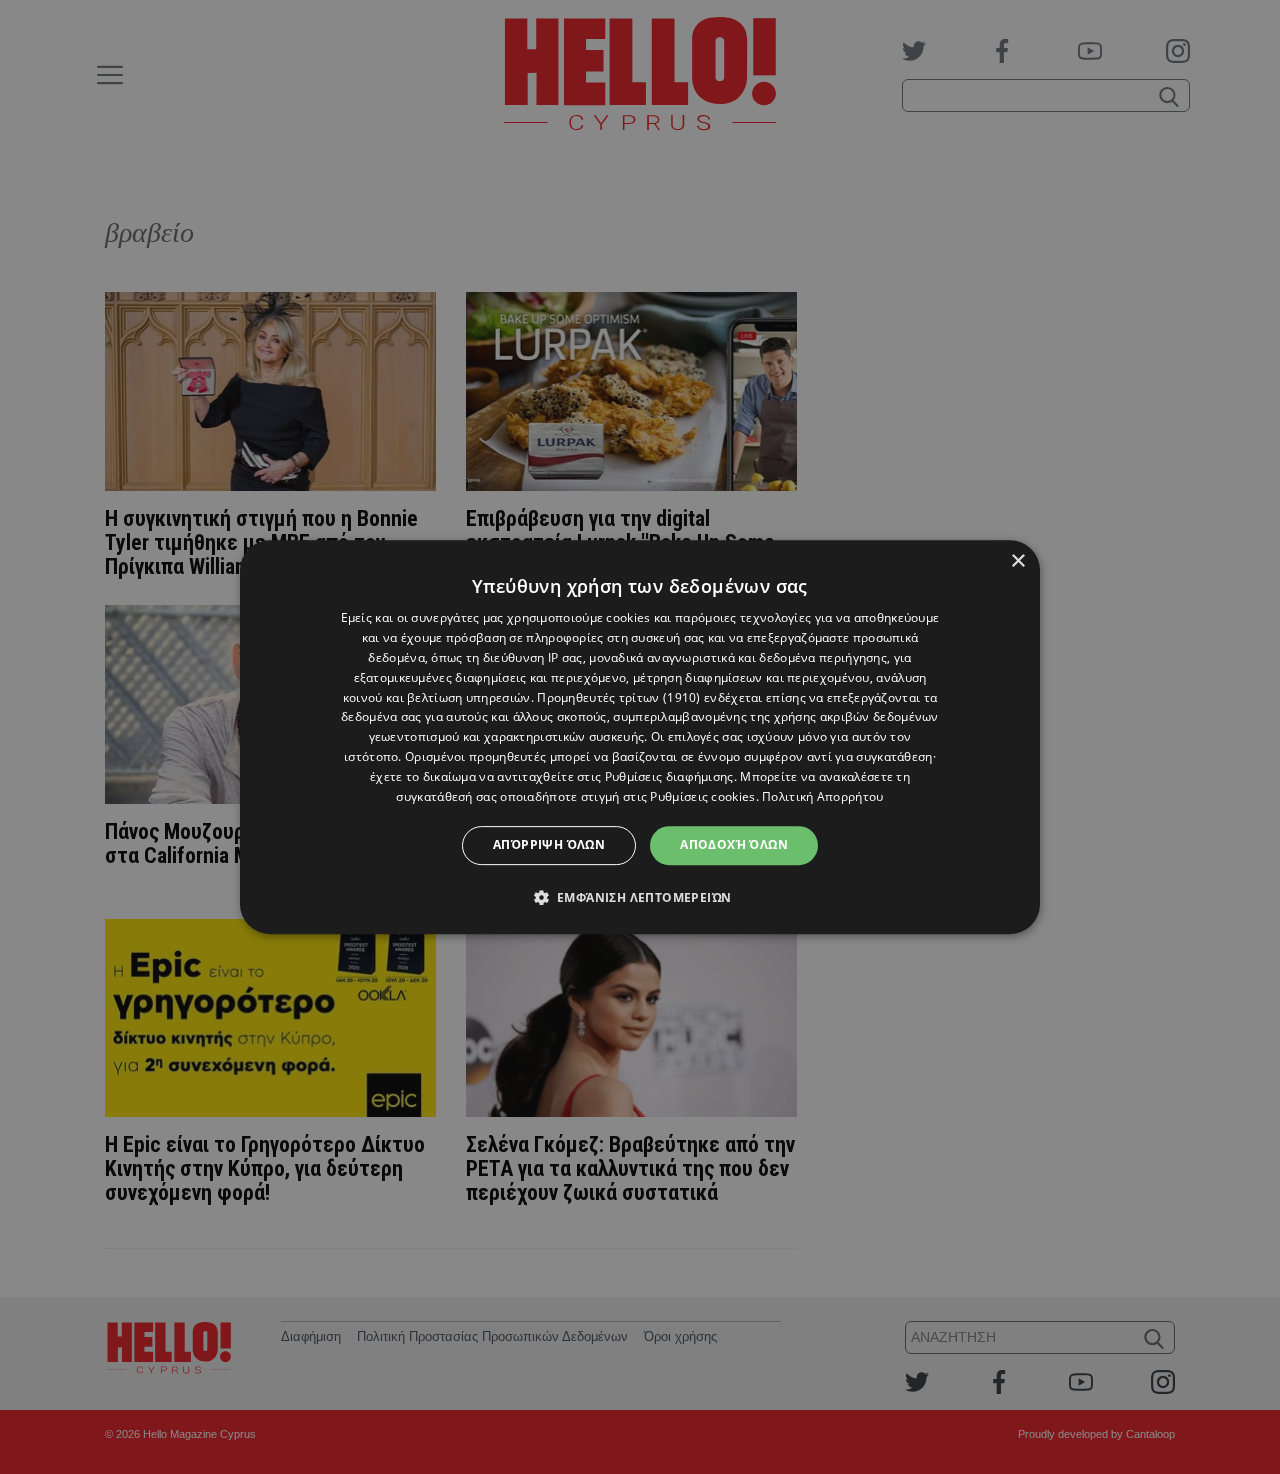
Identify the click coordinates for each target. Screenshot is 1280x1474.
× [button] (1017, 561)
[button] (640, 897)
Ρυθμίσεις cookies (702, 796)
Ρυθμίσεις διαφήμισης (669, 776)
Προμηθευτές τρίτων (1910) (619, 697)
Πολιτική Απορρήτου (822, 796)
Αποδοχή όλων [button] (734, 844)
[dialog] (640, 737)
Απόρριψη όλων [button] (549, 844)
